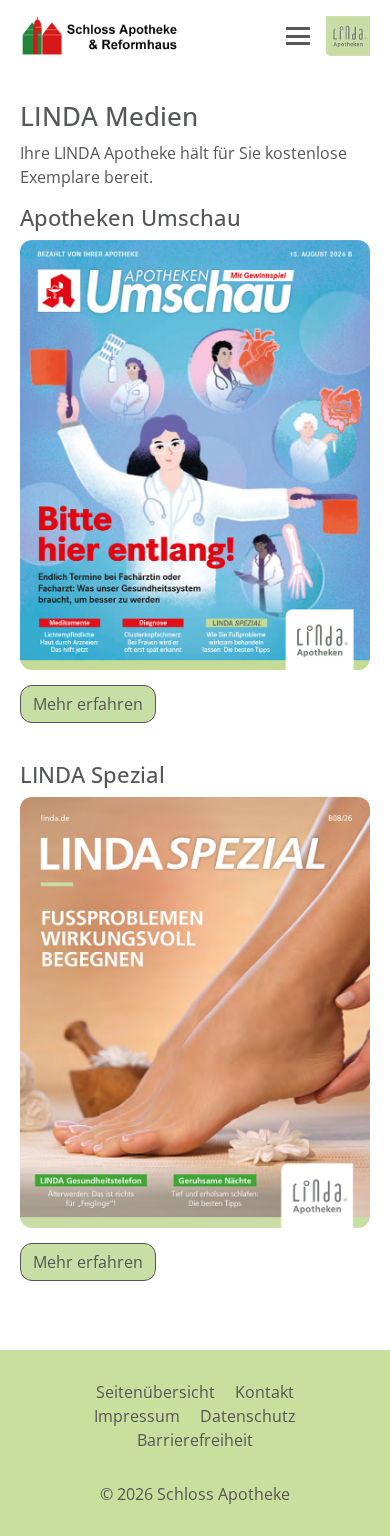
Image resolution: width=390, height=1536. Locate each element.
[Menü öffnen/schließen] (298, 36)
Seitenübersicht (155, 1392)
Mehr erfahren (88, 704)
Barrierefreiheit (195, 1440)
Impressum (137, 1416)
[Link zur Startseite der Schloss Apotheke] (99, 36)
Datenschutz (248, 1416)
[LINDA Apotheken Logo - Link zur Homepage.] (348, 36)
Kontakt (264, 1392)
